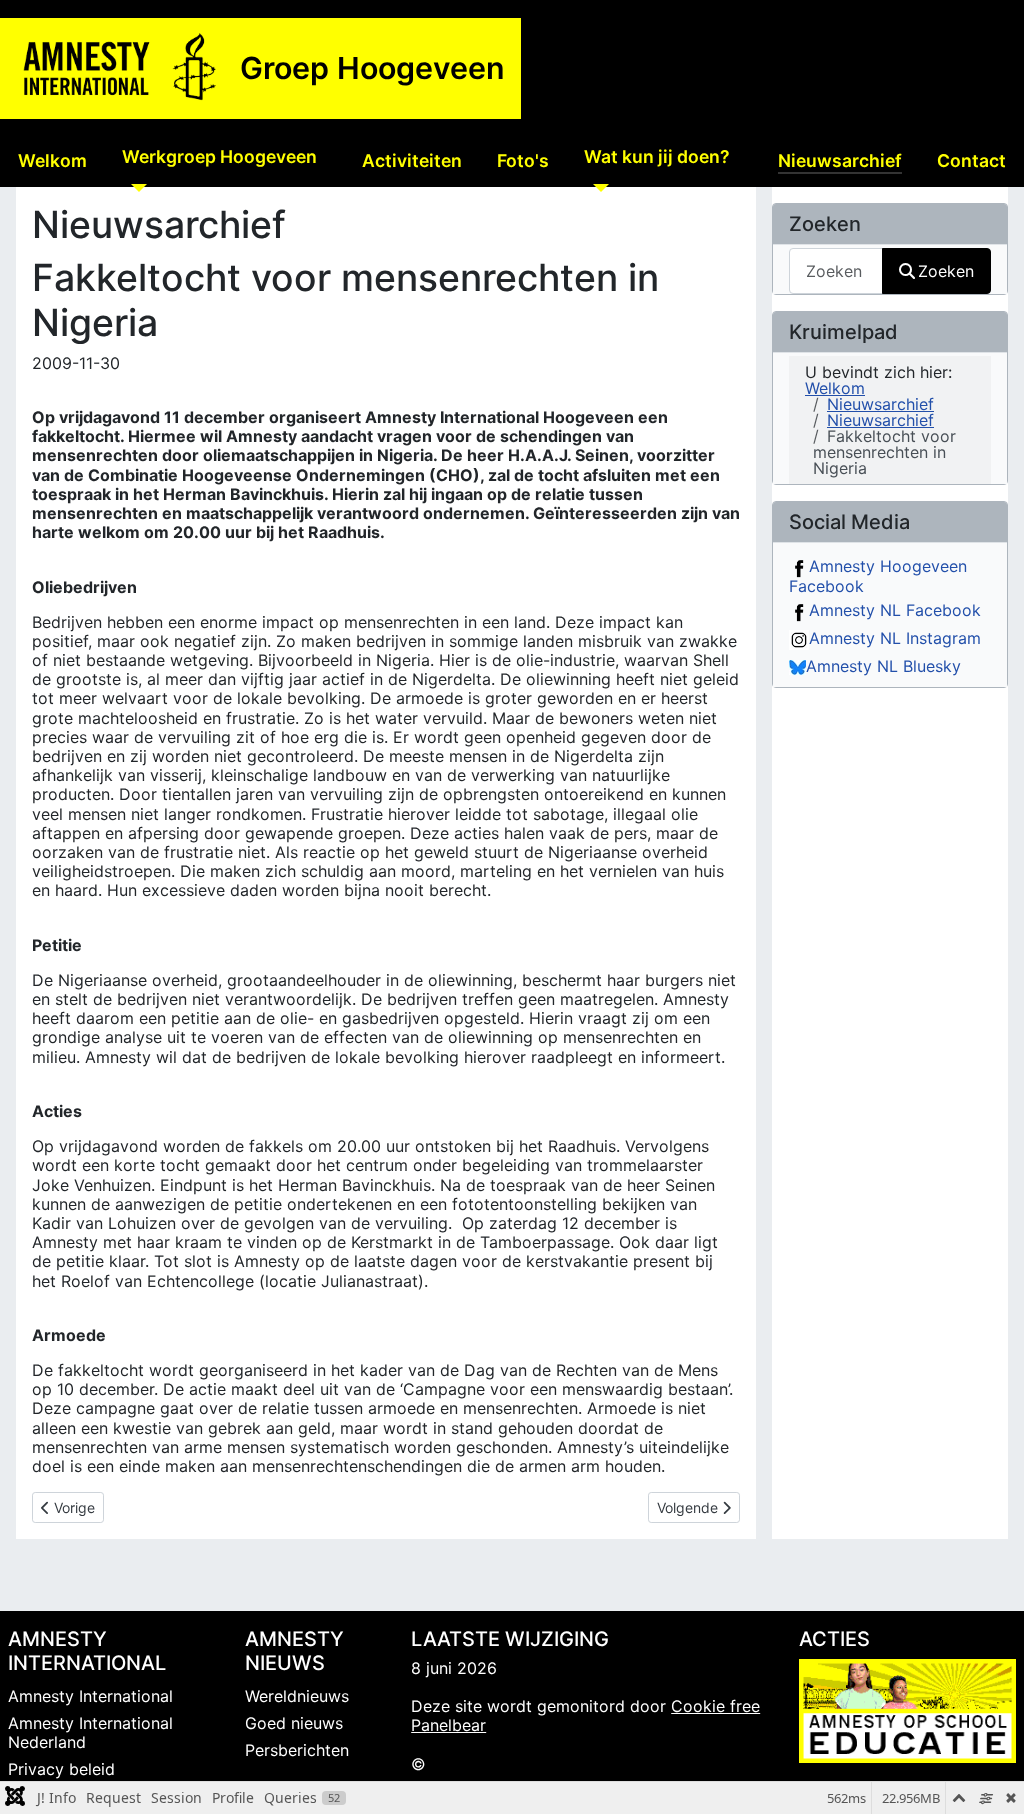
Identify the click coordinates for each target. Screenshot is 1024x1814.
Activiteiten (412, 160)
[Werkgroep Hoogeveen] (134, 187)
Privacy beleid (61, 1769)
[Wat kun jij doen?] (596, 187)
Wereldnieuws (297, 1696)
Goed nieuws (294, 1723)
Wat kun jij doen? (657, 156)
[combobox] (836, 270)
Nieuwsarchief (840, 160)
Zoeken (946, 271)
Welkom (52, 160)
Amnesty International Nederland (90, 1732)
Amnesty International (90, 1696)
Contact (971, 160)
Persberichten (297, 1750)
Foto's (523, 160)
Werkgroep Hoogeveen (219, 156)
